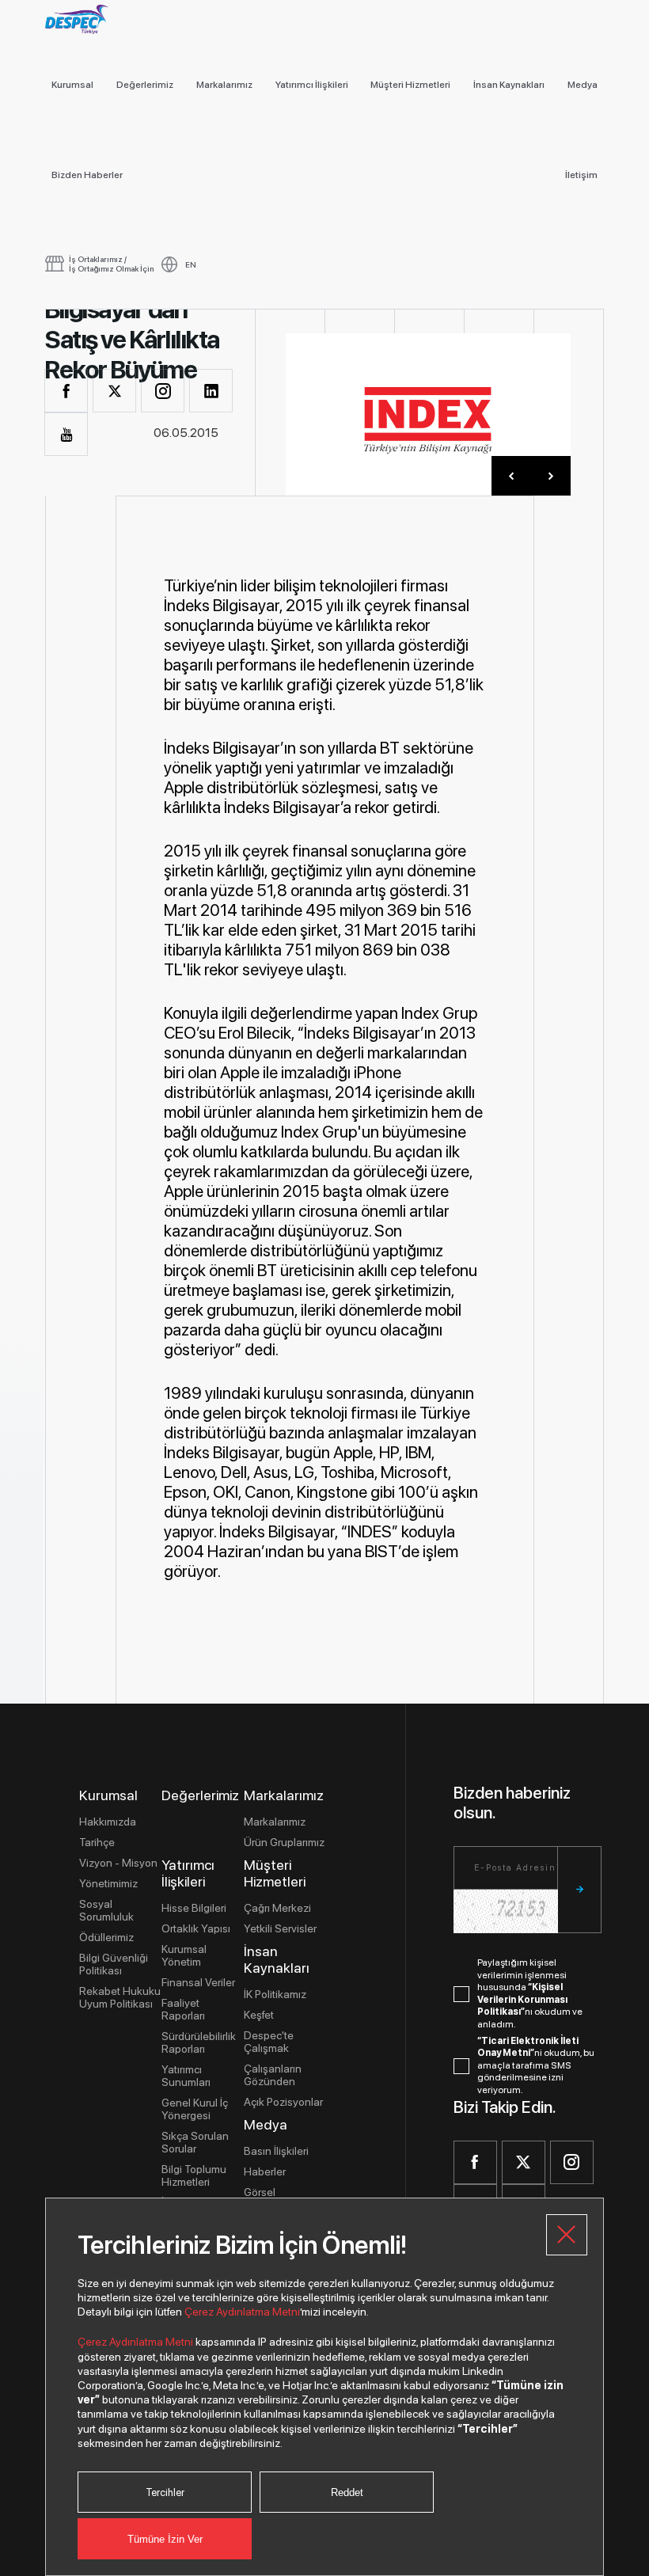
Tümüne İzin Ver (165, 2539)
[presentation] (511, 476)
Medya (583, 85)
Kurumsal (72, 85)
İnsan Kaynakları (509, 85)
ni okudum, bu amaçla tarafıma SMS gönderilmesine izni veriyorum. (536, 2065)
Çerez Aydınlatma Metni (242, 2312)
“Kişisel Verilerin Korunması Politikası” (522, 1999)
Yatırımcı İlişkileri (312, 85)
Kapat (567, 2235)
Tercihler (165, 2492)
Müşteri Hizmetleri (410, 85)
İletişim (581, 175)
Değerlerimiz (145, 85)
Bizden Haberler (87, 175)
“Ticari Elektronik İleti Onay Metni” (528, 2047)
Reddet (347, 2492)
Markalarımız (224, 85)
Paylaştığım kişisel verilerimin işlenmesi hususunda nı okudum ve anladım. (530, 1993)
